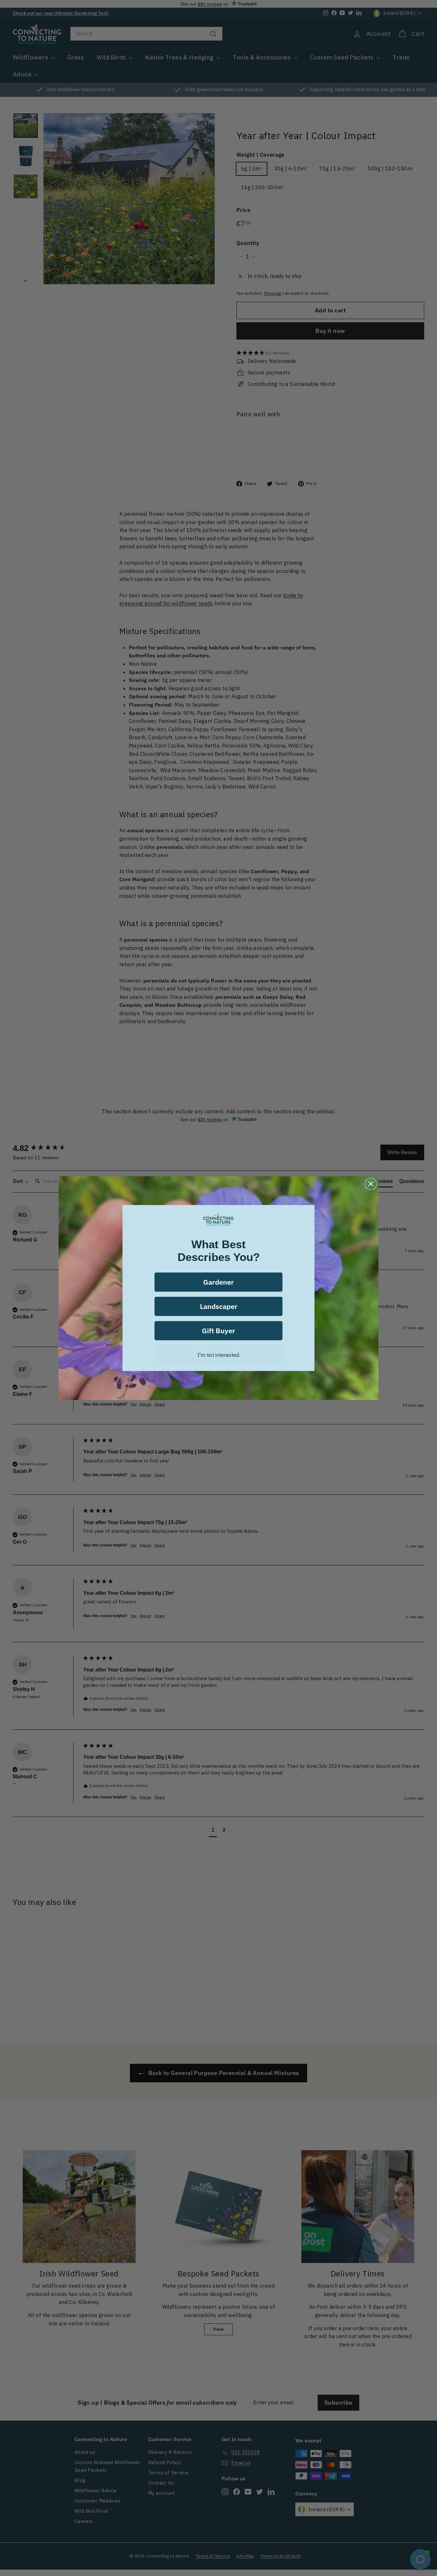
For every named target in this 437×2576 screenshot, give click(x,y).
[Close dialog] (371, 1184)
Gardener (219, 1282)
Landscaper (219, 1306)
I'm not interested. (219, 1355)
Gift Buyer (219, 1331)
